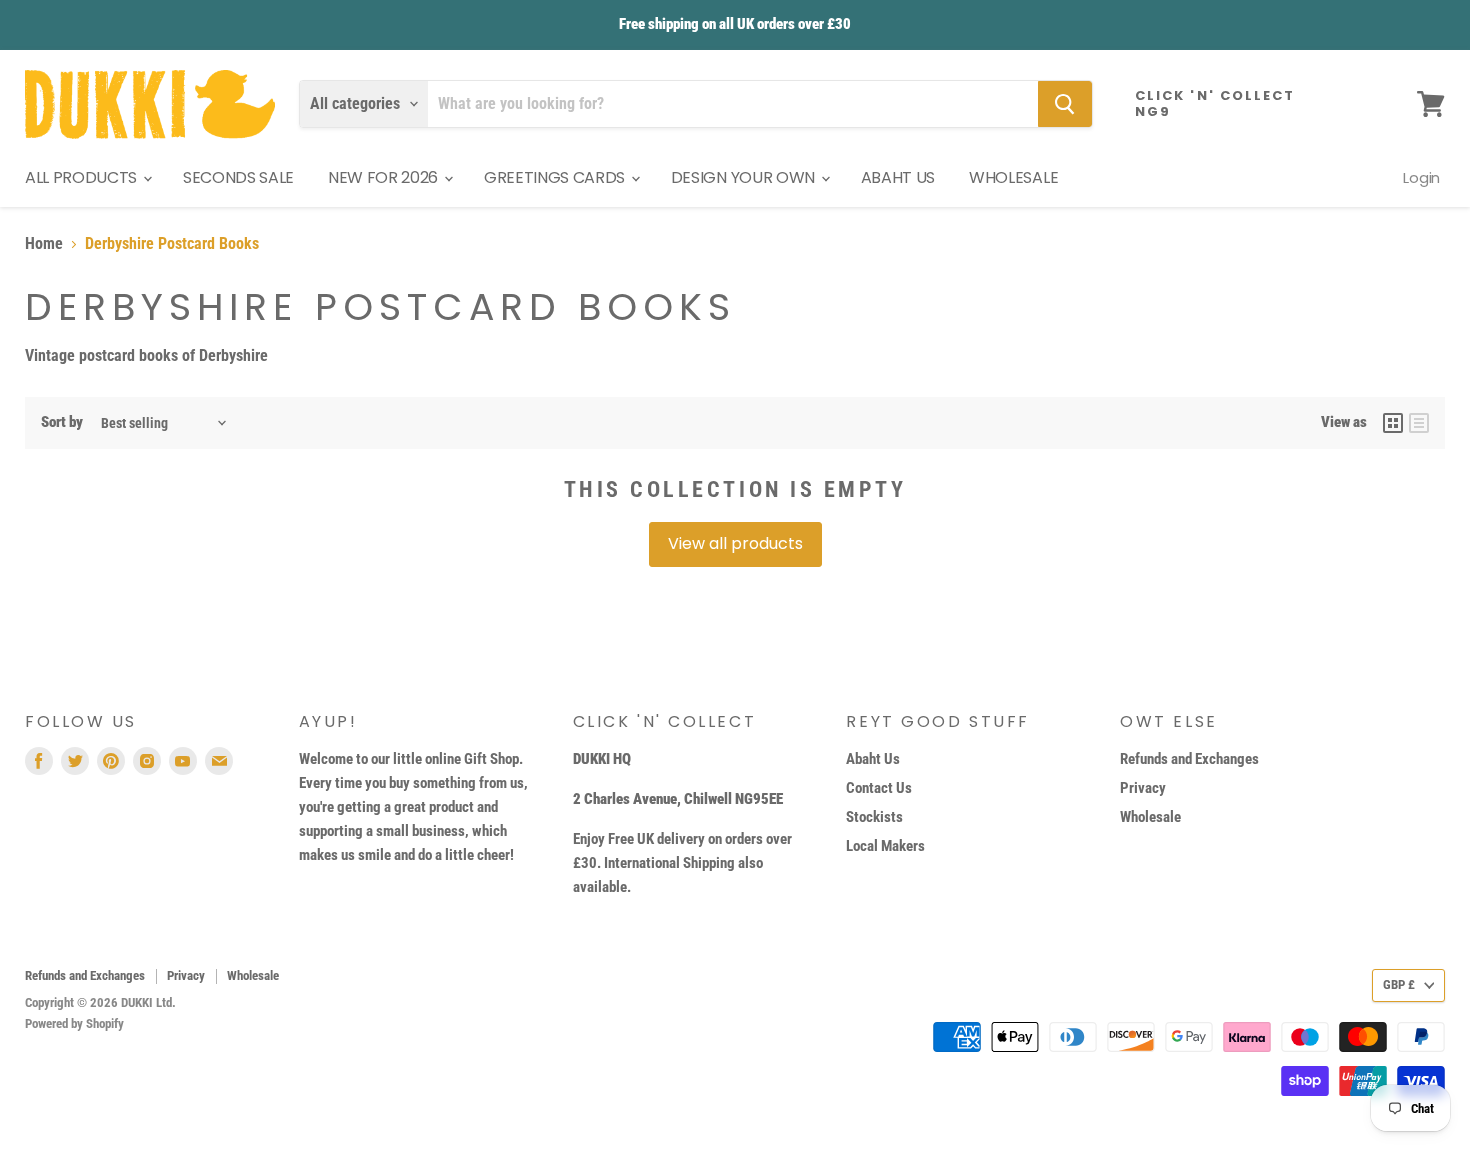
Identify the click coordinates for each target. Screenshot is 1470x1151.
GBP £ (1399, 984)
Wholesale (1150, 817)
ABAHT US (898, 177)
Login (1421, 177)
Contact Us (879, 788)
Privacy (1143, 788)
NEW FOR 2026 (385, 177)
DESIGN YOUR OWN (745, 177)
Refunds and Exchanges (1189, 759)
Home (44, 244)
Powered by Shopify (74, 1023)
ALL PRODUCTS (83, 177)
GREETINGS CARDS (556, 177)
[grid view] (1393, 423)
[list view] (1419, 423)
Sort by (62, 422)
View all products (735, 543)
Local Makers (885, 846)
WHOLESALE (1013, 177)
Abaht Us (873, 759)
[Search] (1065, 104)
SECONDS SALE (238, 177)
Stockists (874, 817)
